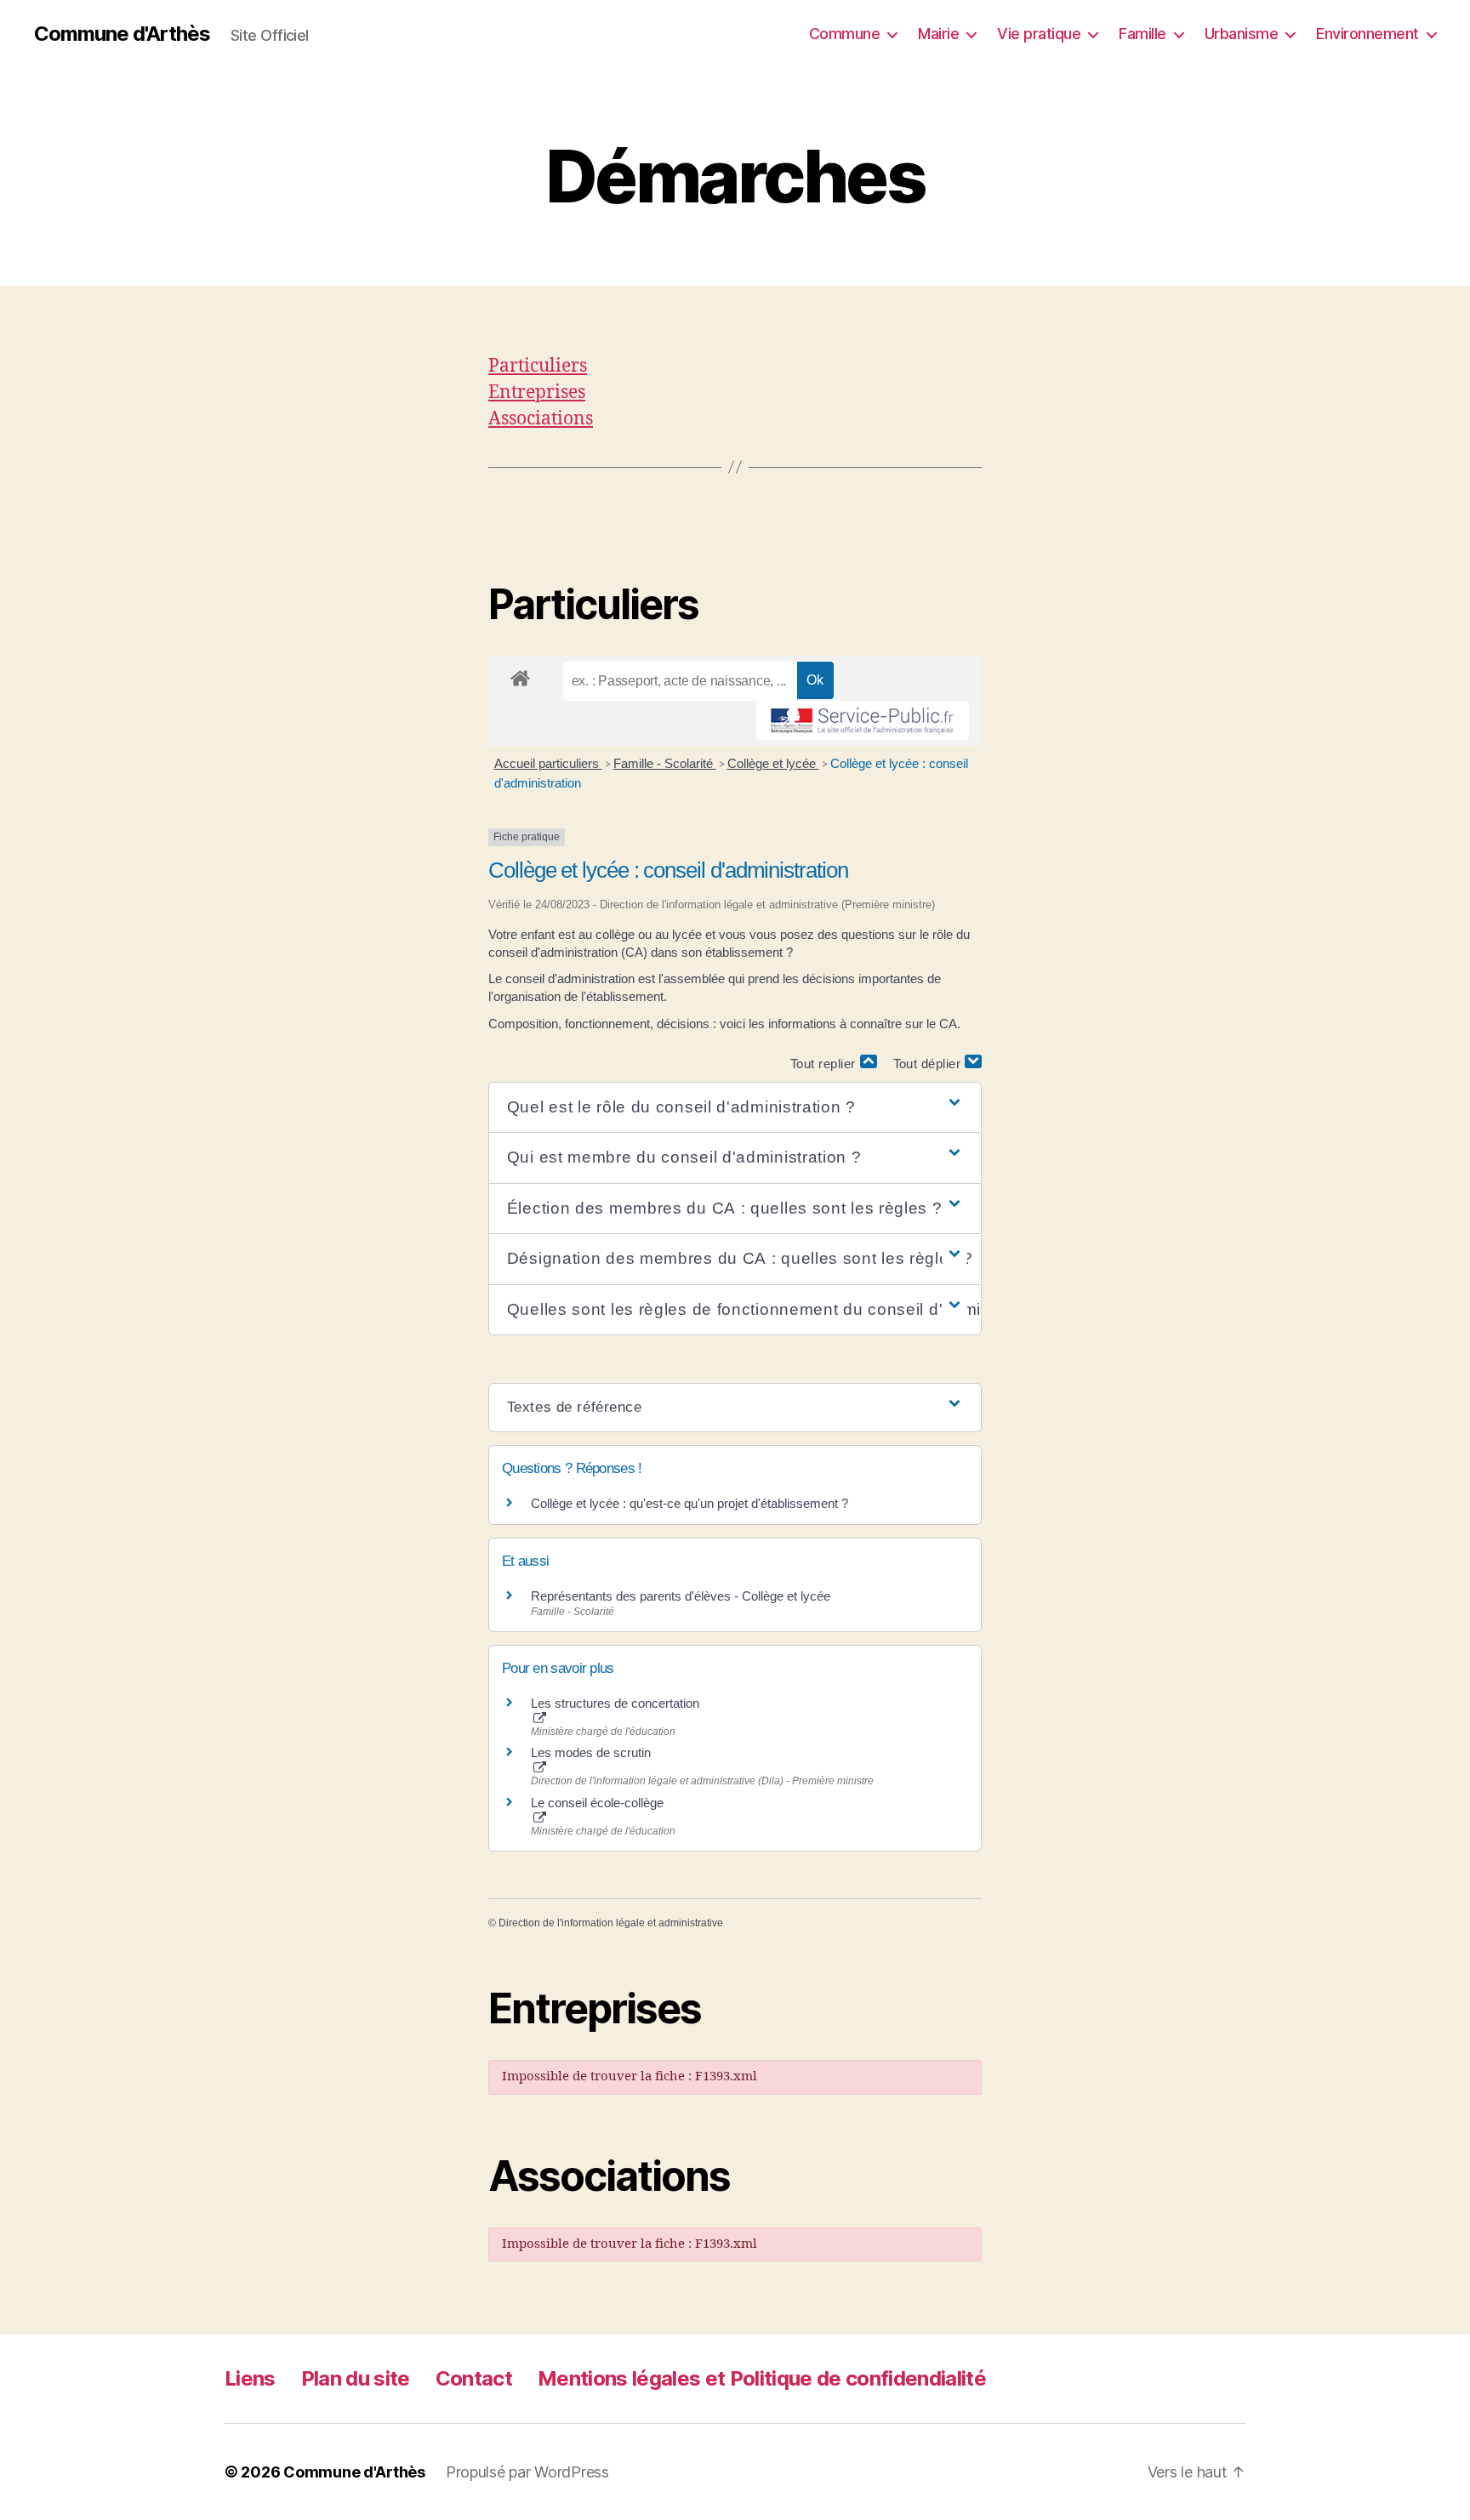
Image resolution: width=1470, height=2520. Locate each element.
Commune (845, 34)
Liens (250, 2378)
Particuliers (538, 366)
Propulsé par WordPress (527, 2472)
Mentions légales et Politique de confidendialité (762, 2378)
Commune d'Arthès (122, 34)
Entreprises (537, 393)
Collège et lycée (773, 763)
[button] (735, 1108)
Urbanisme (1242, 34)
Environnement (1367, 34)
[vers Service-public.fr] (863, 720)
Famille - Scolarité (665, 763)
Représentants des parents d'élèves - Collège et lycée (681, 1596)
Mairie (938, 34)
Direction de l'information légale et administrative (611, 1923)
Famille (1142, 34)
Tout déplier (929, 1064)
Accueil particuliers (548, 763)
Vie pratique (1039, 34)
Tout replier (825, 1064)
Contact (474, 2378)
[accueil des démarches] (520, 675)
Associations (541, 419)
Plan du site (356, 2378)
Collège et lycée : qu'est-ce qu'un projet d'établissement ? (689, 1503)
